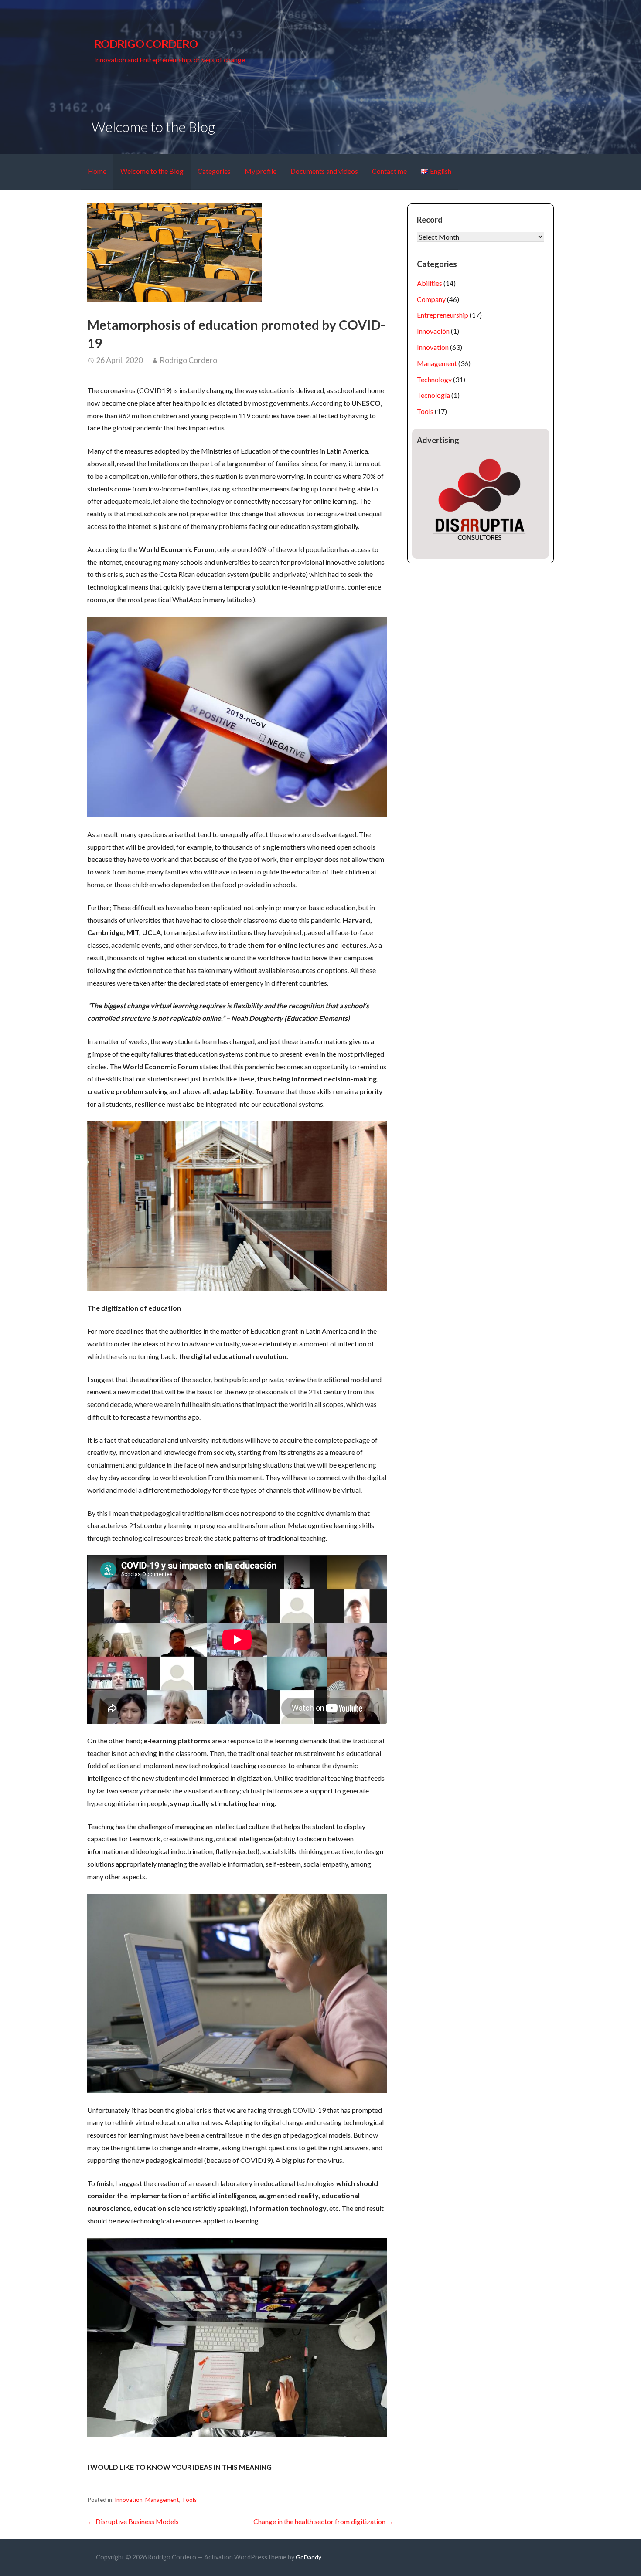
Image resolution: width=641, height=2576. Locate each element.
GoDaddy (309, 2557)
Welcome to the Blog (152, 171)
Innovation (129, 2500)
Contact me (389, 171)
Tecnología (433, 395)
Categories (214, 171)
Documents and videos (324, 171)
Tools (189, 2500)
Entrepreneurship (443, 315)
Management (162, 2500)
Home (97, 171)
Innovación (433, 331)
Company (431, 299)
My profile (261, 171)
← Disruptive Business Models (133, 2521)
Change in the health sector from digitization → (324, 2521)
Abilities (430, 283)
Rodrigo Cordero (146, 44)
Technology (434, 379)
